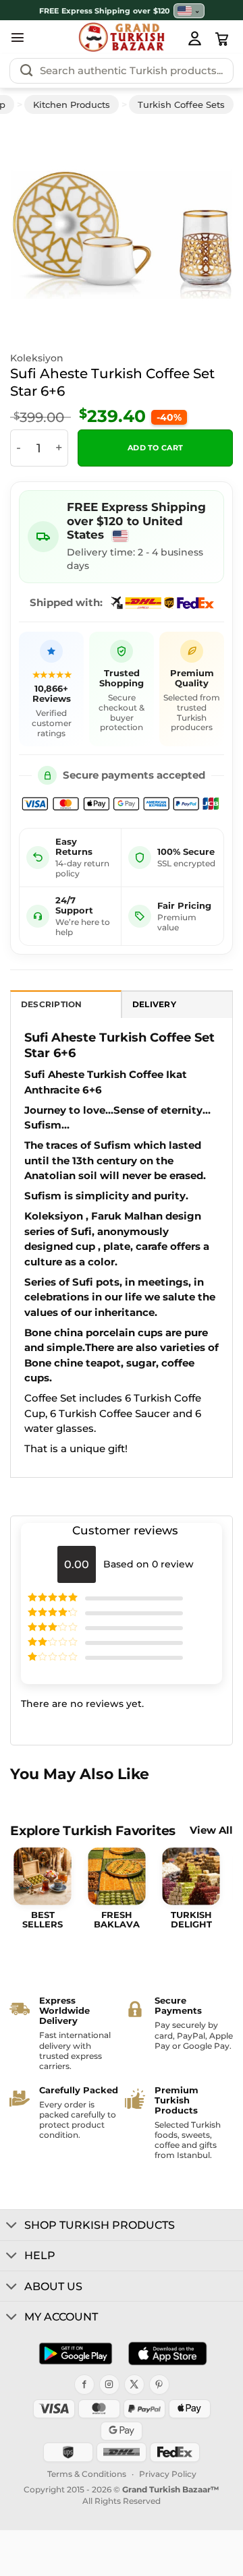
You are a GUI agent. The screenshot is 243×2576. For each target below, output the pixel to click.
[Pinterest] (159, 2385)
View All (211, 1831)
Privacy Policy (168, 2474)
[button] (18, 37)
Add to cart (156, 448)
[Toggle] (12, 2226)
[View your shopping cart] (222, 39)
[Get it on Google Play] (76, 2354)
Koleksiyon (37, 358)
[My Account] (194, 38)
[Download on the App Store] (167, 2354)
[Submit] (26, 71)
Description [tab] (52, 1005)
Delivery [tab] (154, 1005)
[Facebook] (84, 2385)
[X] (134, 2385)
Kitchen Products (72, 104)
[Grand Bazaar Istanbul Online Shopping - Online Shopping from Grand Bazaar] (122, 37)
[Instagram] (109, 2385)
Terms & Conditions (87, 2474)
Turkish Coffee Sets (181, 104)
